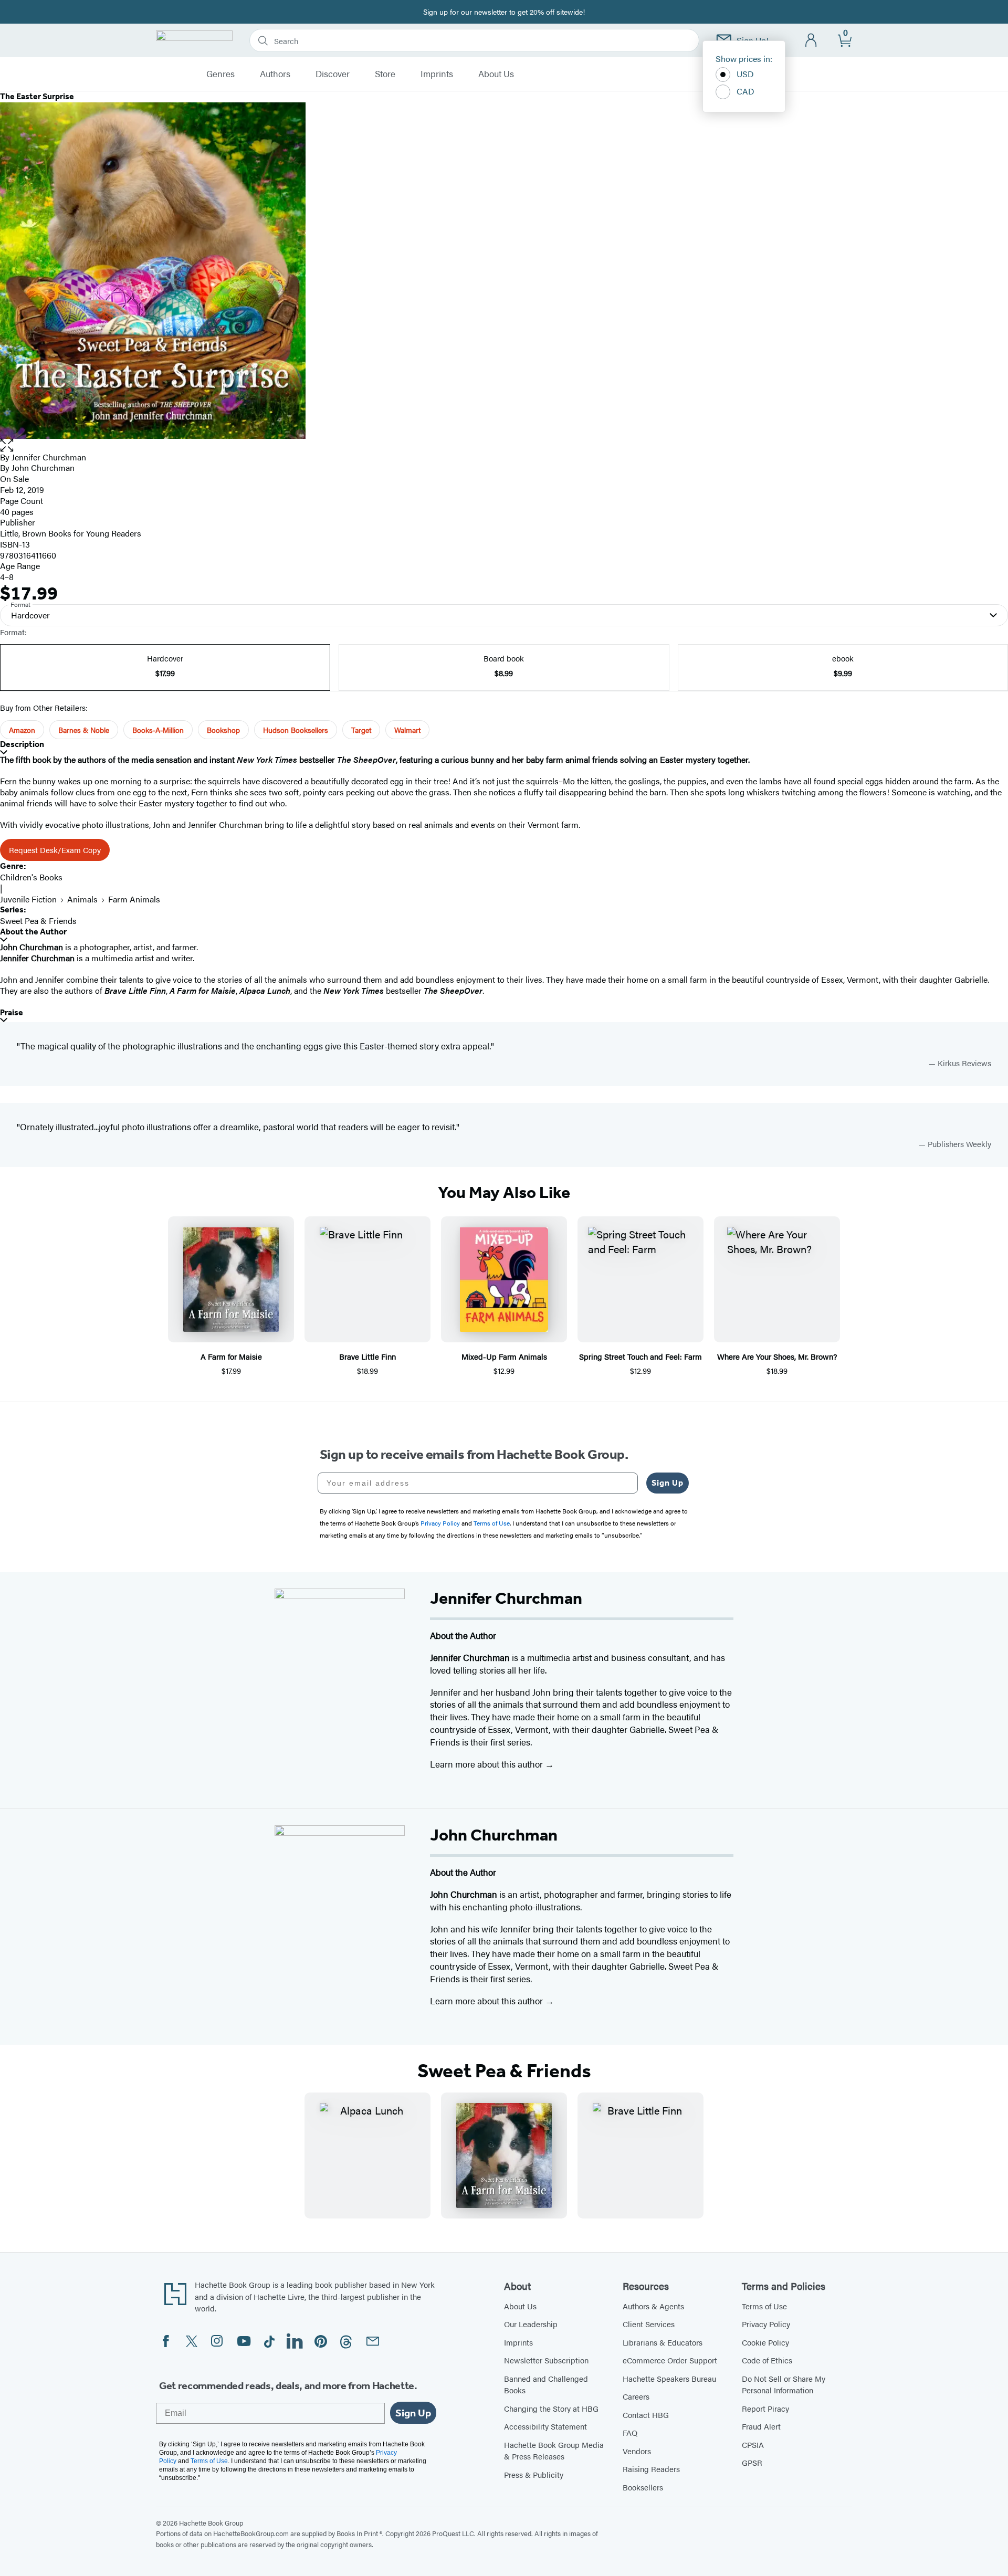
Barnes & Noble (84, 730)
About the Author (33, 932)
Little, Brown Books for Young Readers (71, 533)
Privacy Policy (766, 2324)
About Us (496, 74)
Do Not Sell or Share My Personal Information (784, 2384)
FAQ (630, 2432)
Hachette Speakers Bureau (669, 2378)
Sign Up (668, 1483)
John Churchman (43, 467)
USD (745, 74)
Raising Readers (651, 2469)
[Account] (811, 41)
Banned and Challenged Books (546, 2384)
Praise (12, 1012)
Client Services (649, 2324)
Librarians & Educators (663, 2342)
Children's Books (31, 877)
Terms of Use (764, 2306)
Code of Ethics (767, 2360)
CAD (745, 91)
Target (361, 730)
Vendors (637, 2451)
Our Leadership (531, 2324)
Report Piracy (765, 2408)
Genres (220, 74)
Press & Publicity (534, 2474)
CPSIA (753, 2444)
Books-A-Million (158, 730)
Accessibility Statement (545, 2426)
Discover (333, 74)
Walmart (407, 730)
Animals (82, 899)
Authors (275, 74)
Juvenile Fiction (28, 899)
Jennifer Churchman (49, 457)
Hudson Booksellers (296, 730)
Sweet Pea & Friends (38, 921)
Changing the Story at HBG (551, 2408)
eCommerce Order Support (670, 2360)
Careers (636, 2396)
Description (22, 744)
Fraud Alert (761, 2426)
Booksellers (643, 2487)
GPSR (752, 2462)
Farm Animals (134, 899)
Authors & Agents (653, 2306)
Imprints (437, 74)
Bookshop (223, 730)
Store (385, 74)
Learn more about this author (487, 1764)
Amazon (22, 730)
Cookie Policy (765, 2342)
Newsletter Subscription (546, 2360)
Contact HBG (646, 2415)
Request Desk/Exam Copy (55, 850)
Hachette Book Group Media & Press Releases (554, 2451)
